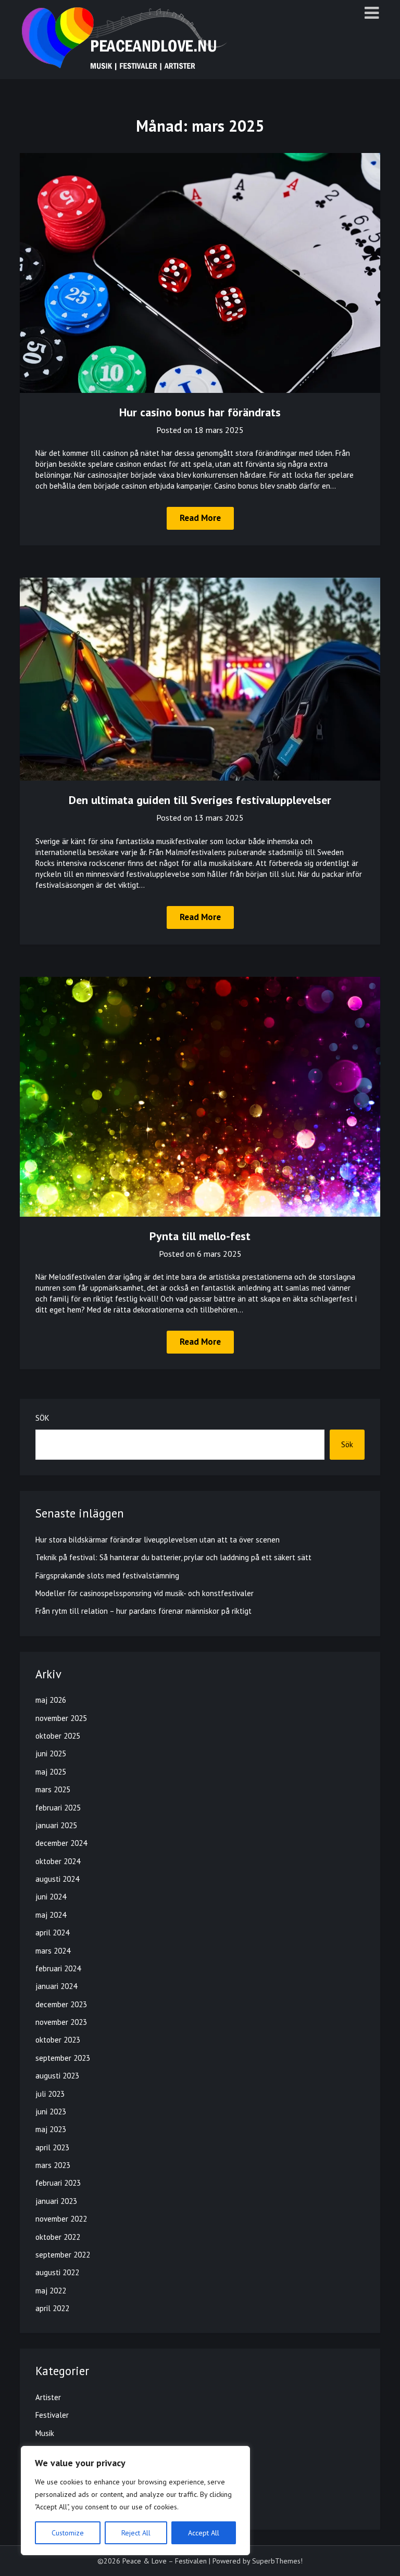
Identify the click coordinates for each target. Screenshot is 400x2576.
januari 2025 (56, 1825)
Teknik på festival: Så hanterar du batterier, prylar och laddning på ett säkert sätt (173, 1557)
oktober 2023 (58, 2040)
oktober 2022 (58, 2237)
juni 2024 (51, 1897)
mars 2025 (53, 1789)
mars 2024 (53, 1951)
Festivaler (52, 2415)
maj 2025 (51, 1772)
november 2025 (61, 1718)
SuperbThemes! (277, 2561)
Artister (48, 2397)
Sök (42, 1418)
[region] (135, 2501)
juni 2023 (51, 2112)
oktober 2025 (58, 1736)
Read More (200, 518)
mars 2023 (53, 2165)
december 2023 (61, 2004)
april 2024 (52, 1933)
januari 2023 (56, 2201)
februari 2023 (58, 2183)
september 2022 (63, 2255)
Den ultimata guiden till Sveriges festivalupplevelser (200, 800)
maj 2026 (51, 1700)
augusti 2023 (57, 2076)
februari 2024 (58, 1968)
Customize (68, 2533)
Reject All (136, 2533)
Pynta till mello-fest (200, 1236)
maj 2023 (51, 2129)
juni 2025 (51, 1754)
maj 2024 (51, 1915)
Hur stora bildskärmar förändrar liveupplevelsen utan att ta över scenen (158, 1540)
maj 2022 (51, 2291)
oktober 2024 (58, 1861)
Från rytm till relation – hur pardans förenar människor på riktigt (143, 1611)
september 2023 (63, 2058)
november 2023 (61, 2022)
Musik (45, 2433)
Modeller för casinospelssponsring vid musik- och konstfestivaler (145, 1593)
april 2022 (52, 2308)
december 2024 (61, 1843)
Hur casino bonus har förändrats (200, 412)
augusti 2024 (57, 1879)
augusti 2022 (57, 2272)
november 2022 (61, 2219)
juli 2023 (50, 2094)
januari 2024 (56, 1986)
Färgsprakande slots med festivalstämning (107, 1576)
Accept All (204, 2533)
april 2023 (52, 2147)
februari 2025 (58, 1808)
